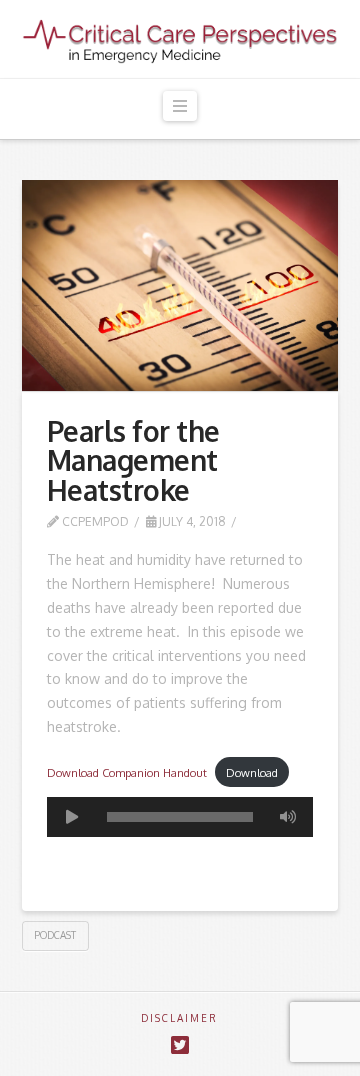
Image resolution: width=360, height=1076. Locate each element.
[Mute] (288, 817)
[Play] (72, 817)
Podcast (55, 935)
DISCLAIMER (179, 1018)
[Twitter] (180, 1045)
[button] (180, 106)
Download (252, 772)
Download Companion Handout (127, 772)
